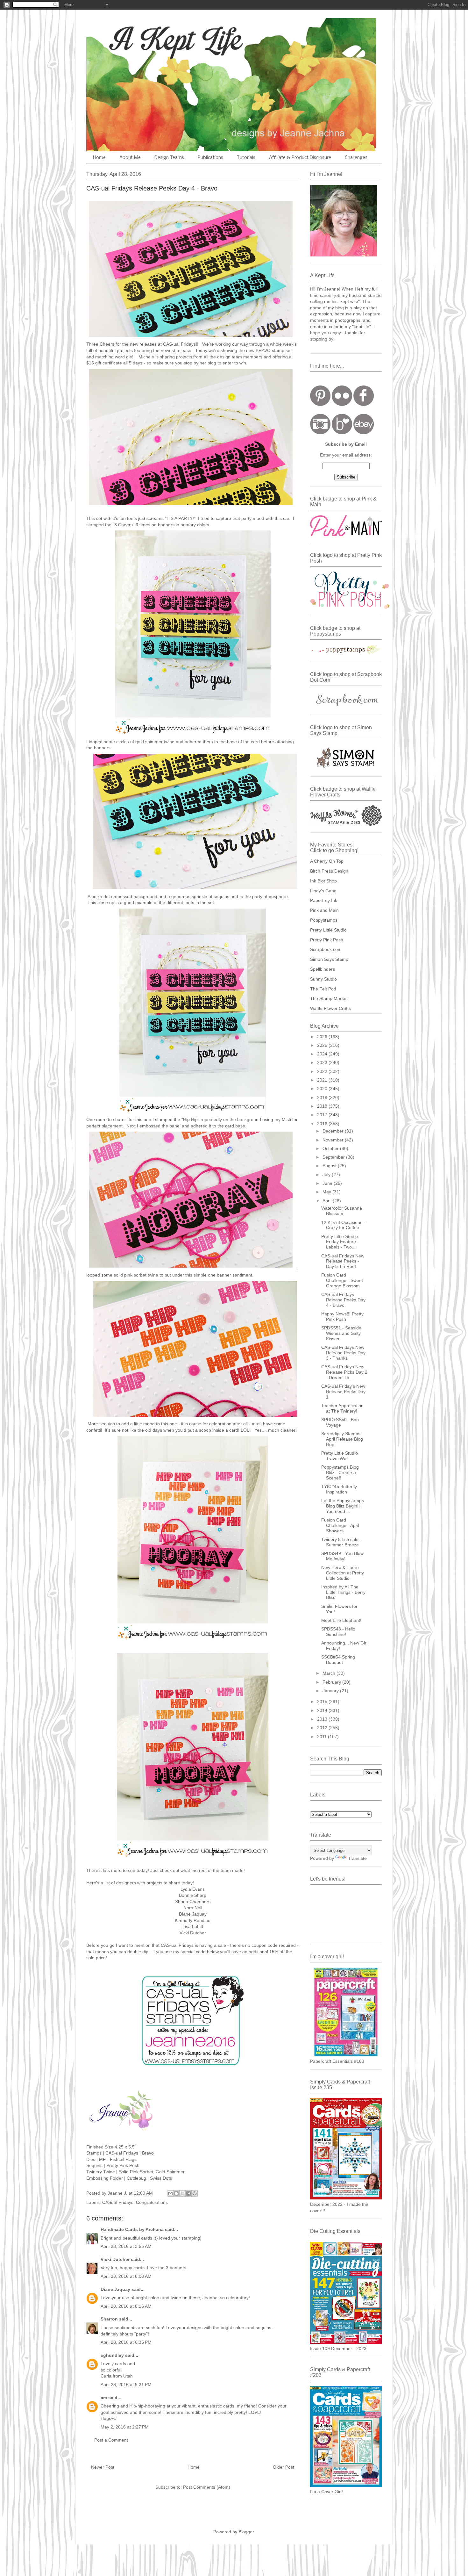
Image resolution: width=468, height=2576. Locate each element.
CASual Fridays (118, 2202)
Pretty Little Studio (328, 930)
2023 (323, 1062)
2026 (323, 1037)
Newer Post (103, 2467)
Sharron (109, 2319)
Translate (357, 1858)
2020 (323, 1089)
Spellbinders (323, 969)
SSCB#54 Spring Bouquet (338, 1660)
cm (104, 2398)
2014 (323, 1710)
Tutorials (246, 158)
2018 (323, 1106)
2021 (323, 1080)
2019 (323, 1097)
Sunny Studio (323, 979)
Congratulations (152, 2202)
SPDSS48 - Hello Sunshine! (338, 1632)
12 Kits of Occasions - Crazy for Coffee (343, 1225)
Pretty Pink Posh (327, 940)
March (330, 1673)
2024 (323, 1054)
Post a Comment (111, 2440)
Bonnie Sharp (193, 1895)
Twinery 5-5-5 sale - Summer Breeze (341, 1542)
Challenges (356, 158)
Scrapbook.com (326, 949)
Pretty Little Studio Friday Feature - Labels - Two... (340, 1242)
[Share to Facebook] (188, 2193)
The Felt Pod (323, 989)
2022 (323, 1071)
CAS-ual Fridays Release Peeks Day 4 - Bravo (343, 1300)
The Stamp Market (329, 998)
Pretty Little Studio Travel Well (340, 1456)
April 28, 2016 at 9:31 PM (126, 2385)
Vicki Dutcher (193, 1933)
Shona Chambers (193, 1902)
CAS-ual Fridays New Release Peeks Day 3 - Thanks (343, 1353)
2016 (323, 1124)
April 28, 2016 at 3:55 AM (126, 2246)
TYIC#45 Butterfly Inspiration (339, 1489)
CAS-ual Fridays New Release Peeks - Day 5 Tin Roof (343, 1261)
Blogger (246, 2532)
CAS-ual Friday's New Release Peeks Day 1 (343, 1392)
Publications (210, 158)
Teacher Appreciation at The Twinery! (342, 1408)
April (328, 1201)
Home (99, 158)
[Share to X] (182, 2193)
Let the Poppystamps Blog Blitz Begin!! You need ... (343, 1506)
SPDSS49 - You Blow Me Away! (342, 1556)
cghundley (112, 2355)
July (327, 1175)
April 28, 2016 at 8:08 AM (126, 2276)
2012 (323, 1728)
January (331, 1691)
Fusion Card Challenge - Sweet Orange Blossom (342, 1280)
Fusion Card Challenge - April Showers (340, 1525)
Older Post (284, 2467)
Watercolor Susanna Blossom (342, 1211)
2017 (323, 1115)
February (332, 1682)
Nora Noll (193, 1908)
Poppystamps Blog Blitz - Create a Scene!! (340, 1472)
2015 (323, 1702)
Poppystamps (324, 920)
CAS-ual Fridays (179, 344)
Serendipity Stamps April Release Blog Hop (342, 1439)
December (334, 1131)
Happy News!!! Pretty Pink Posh (342, 1317)
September (334, 1157)
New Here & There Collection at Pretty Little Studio (343, 1573)
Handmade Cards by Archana (132, 2229)
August (330, 1166)
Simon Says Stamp (329, 959)
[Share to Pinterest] (195, 2193)
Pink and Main (324, 910)
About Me (130, 158)
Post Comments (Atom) (207, 2487)
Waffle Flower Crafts (330, 1008)
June (328, 1183)
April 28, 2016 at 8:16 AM (126, 2306)
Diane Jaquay (193, 1914)
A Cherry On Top (327, 861)
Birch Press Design (329, 871)
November (334, 1140)
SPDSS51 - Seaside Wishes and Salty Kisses (341, 1333)
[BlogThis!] (176, 2193)
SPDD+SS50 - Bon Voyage (340, 1422)
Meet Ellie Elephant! (341, 1620)
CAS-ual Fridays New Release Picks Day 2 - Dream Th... (344, 1372)
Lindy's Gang (323, 891)
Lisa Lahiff (193, 1926)
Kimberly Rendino (193, 1920)
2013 (323, 1719)
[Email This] (170, 2193)
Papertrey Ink (324, 900)
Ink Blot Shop (323, 881)
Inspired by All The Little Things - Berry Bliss (343, 1592)
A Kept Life (141, 39)
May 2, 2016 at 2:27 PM (125, 2427)
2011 (323, 1737)
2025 (323, 1045)
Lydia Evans (193, 1889)
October (331, 1148)
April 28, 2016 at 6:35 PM (126, 2342)
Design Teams (169, 158)
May (327, 1192)
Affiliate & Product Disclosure (300, 158)
